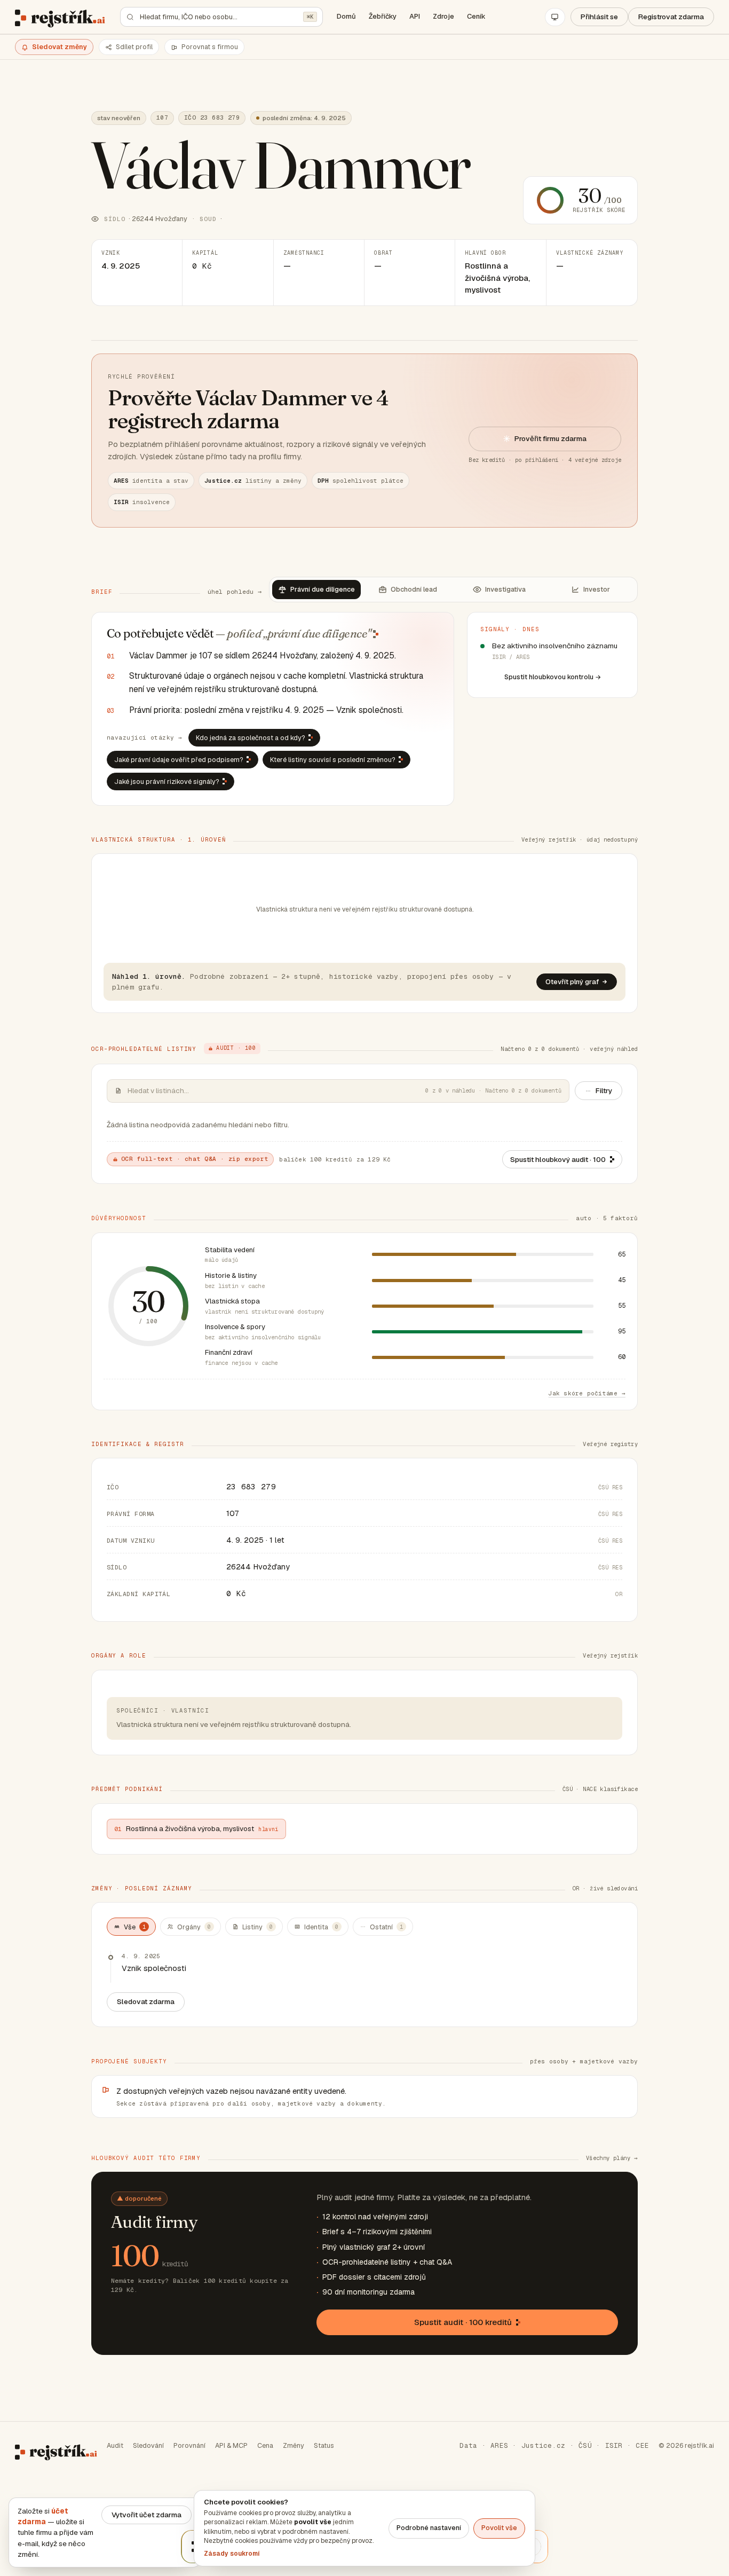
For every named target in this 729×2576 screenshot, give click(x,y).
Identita (321, 1927)
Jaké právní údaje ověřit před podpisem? (179, 760)
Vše (135, 1927)
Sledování (148, 2445)
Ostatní (386, 1927)
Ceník (476, 16)
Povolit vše (499, 2528)
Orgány (194, 1927)
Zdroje (443, 16)
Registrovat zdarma (671, 17)
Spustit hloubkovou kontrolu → (553, 677)
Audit (115, 2445)
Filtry (604, 1090)
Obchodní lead (414, 589)
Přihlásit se (599, 17)
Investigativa (505, 589)
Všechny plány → (612, 2158)
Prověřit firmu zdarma (550, 438)
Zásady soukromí (232, 2554)
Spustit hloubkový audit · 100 (558, 1159)
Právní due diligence (323, 589)
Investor (597, 589)
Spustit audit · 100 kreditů (463, 2322)
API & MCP (231, 2445)
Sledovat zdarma (146, 2001)
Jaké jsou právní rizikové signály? (167, 782)
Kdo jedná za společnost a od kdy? (251, 738)
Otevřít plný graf (572, 982)
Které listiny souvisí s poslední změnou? (333, 760)
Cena (265, 2445)
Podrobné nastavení (429, 2528)
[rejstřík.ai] (60, 17)
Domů (346, 16)
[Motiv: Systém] (555, 17)
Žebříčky (383, 16)
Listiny (257, 1927)
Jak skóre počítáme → (587, 1393)
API (415, 16)
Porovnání (189, 2445)
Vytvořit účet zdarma (146, 2515)
